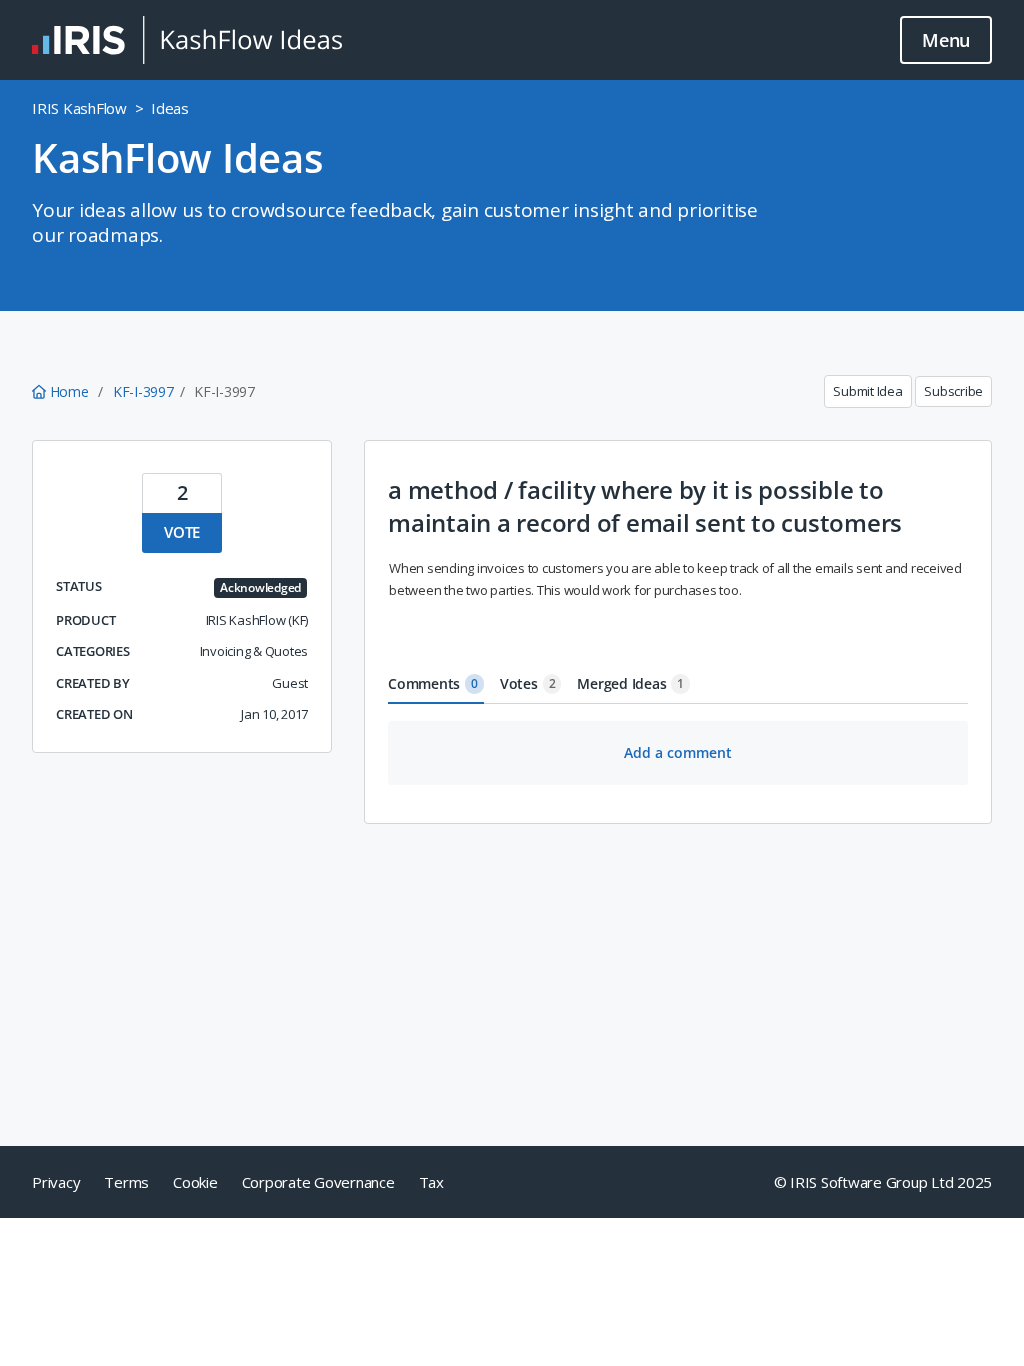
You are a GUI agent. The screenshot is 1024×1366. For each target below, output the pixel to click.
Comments (433, 683)
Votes (528, 683)
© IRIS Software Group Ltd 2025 (883, 1182)
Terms (126, 1182)
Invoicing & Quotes (254, 651)
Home (69, 391)
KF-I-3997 (143, 391)
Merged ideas (630, 683)
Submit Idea (867, 391)
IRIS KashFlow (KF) (257, 620)
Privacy (56, 1182)
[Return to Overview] (187, 40)
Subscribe (953, 391)
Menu (946, 40)
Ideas (170, 108)
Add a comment (678, 752)
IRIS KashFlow (79, 108)
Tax (431, 1182)
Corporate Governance (318, 1182)
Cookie (195, 1182)
